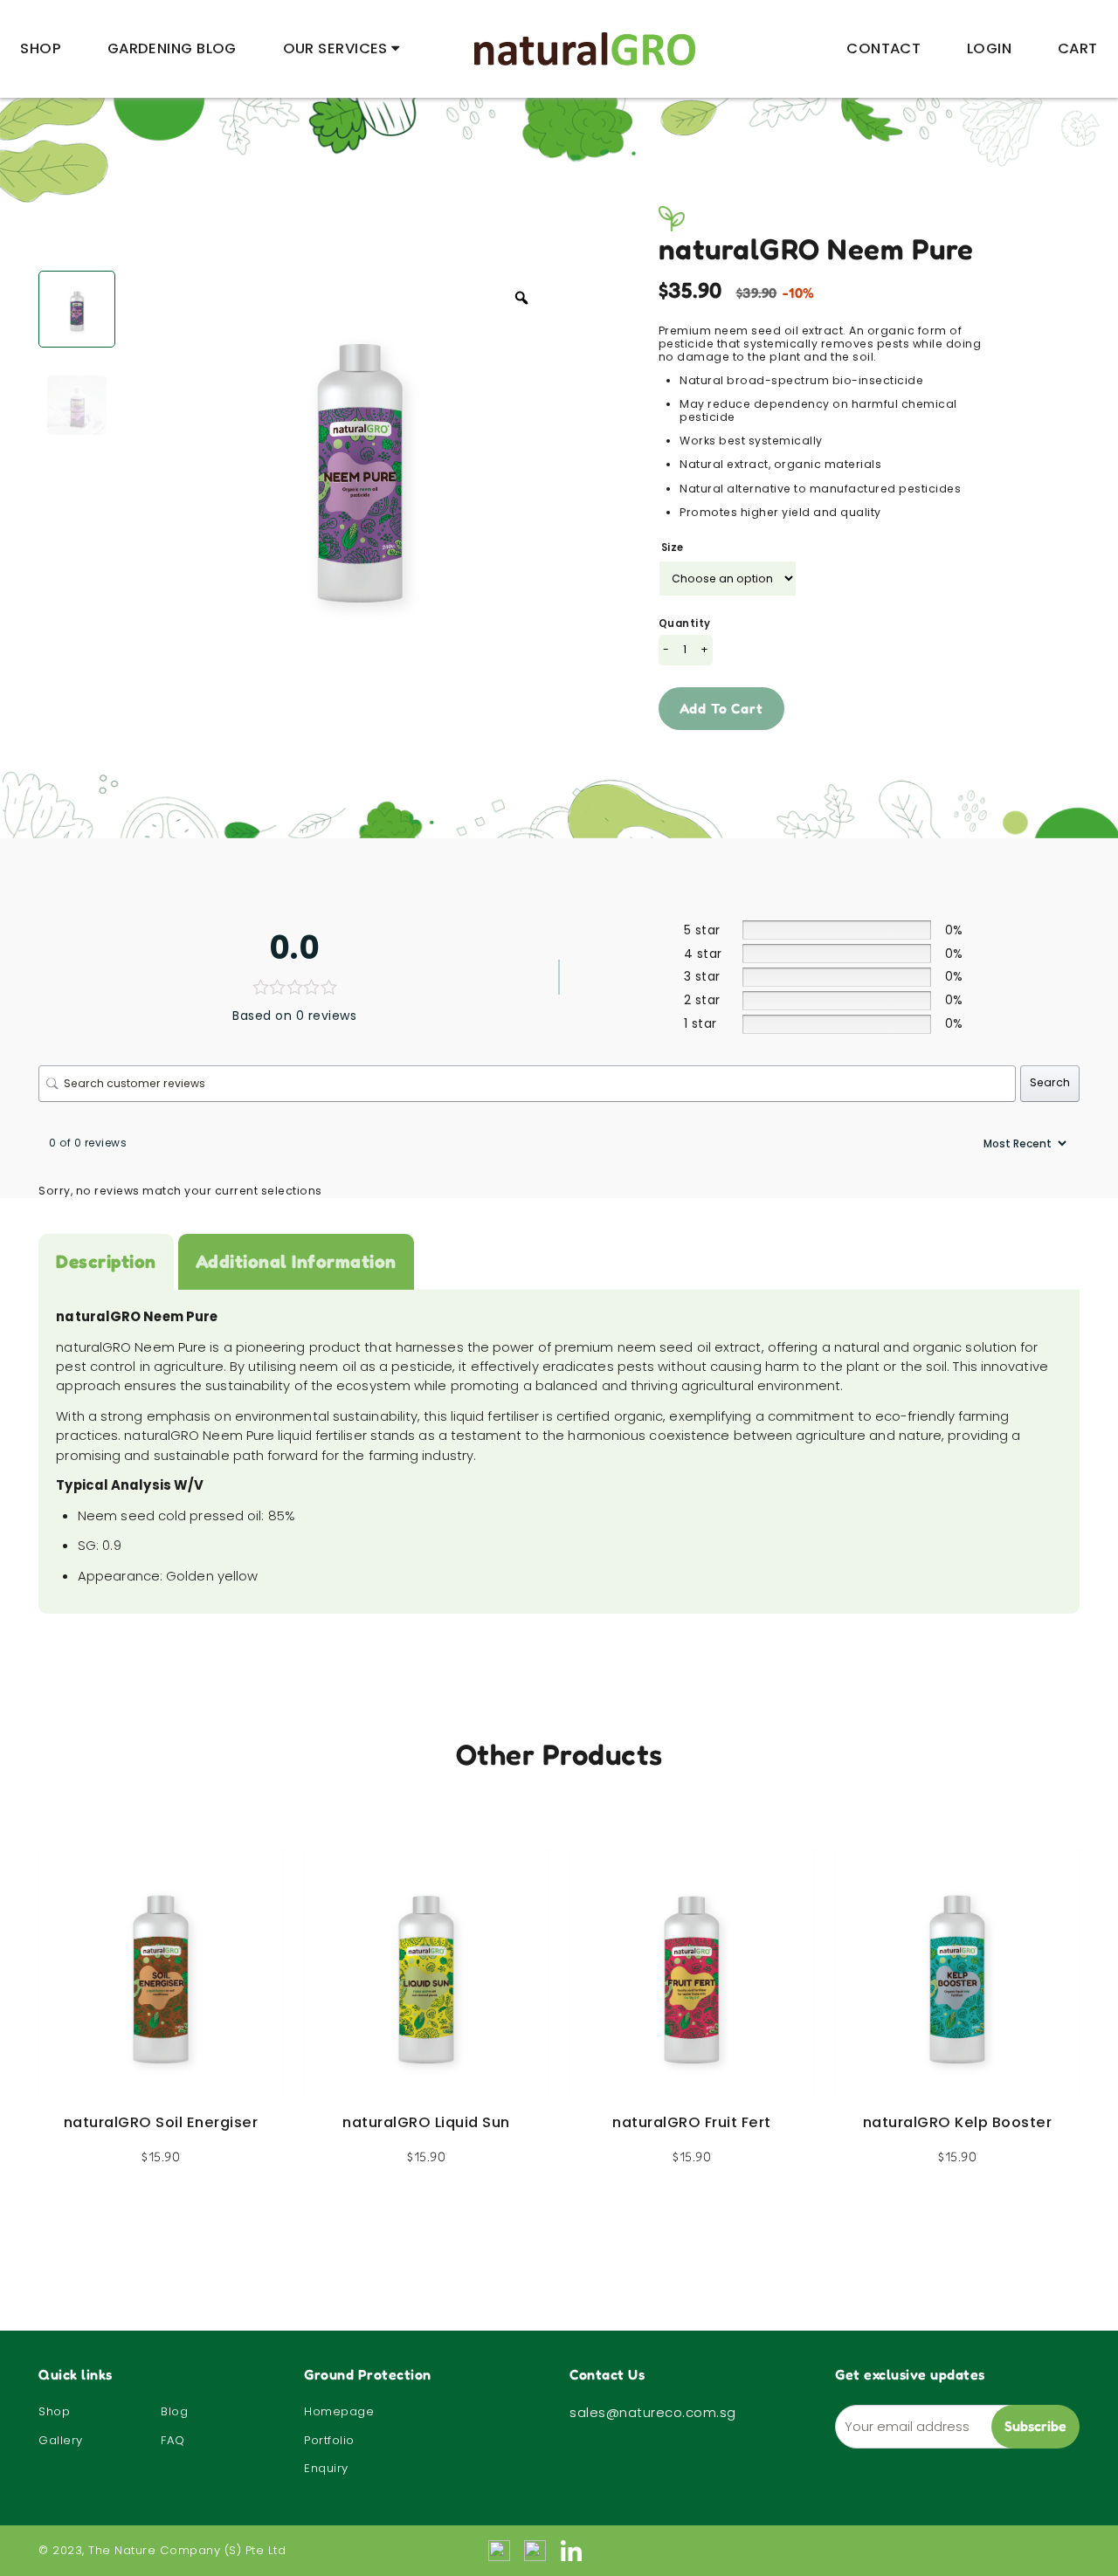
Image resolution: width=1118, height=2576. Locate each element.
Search (1050, 1082)
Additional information (296, 1261)
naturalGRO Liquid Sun (426, 2122)
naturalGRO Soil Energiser (161, 2122)
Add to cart (721, 708)
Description (106, 1261)
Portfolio (329, 2440)
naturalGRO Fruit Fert (692, 2122)
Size (673, 548)
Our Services (335, 48)
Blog (174, 2411)
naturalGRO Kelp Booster (958, 2122)
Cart (1078, 48)
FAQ (173, 2440)
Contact (883, 48)
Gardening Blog (172, 48)
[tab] (106, 1262)
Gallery (61, 2440)
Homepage (339, 2411)
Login (989, 48)
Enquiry (326, 2468)
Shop (41, 48)
